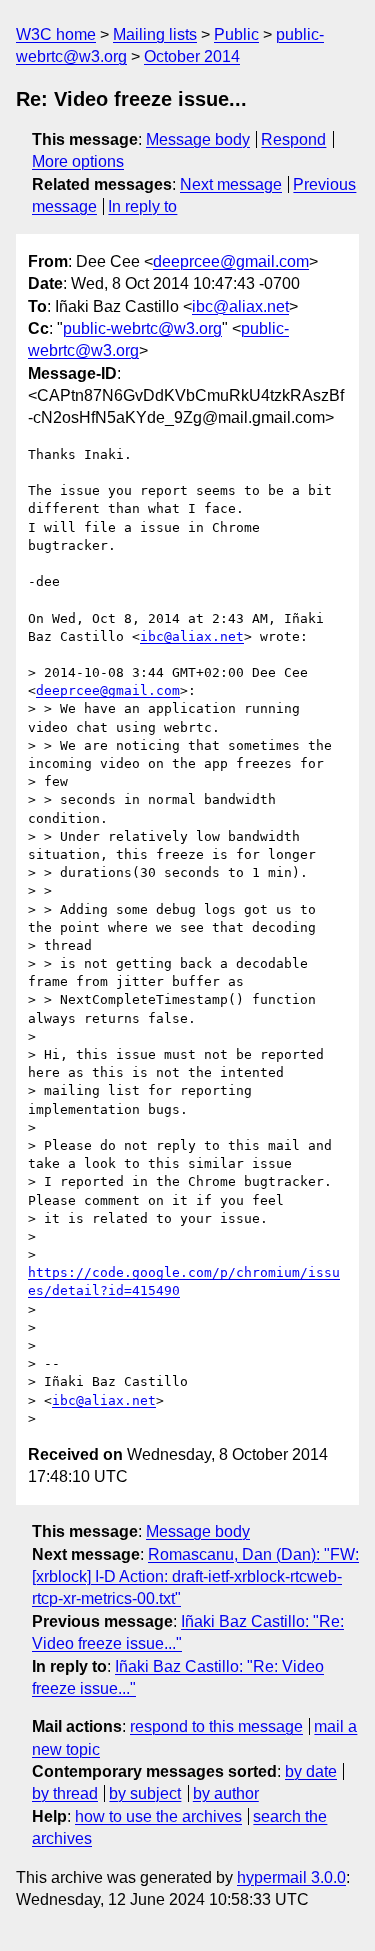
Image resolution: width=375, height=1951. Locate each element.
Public (236, 34)
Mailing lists (155, 34)
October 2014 (192, 56)
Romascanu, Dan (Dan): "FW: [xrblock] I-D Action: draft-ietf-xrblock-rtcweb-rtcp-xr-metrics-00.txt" (195, 1577)
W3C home (56, 34)
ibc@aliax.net (240, 306)
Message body (198, 139)
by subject (145, 1793)
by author (226, 1793)
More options (78, 161)
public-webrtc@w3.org (142, 328)
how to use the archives (158, 1816)
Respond (293, 139)
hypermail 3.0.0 (291, 1877)
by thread (65, 1793)
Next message (231, 184)
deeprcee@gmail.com (231, 261)
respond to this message (216, 1726)
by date (311, 1771)
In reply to (142, 206)
